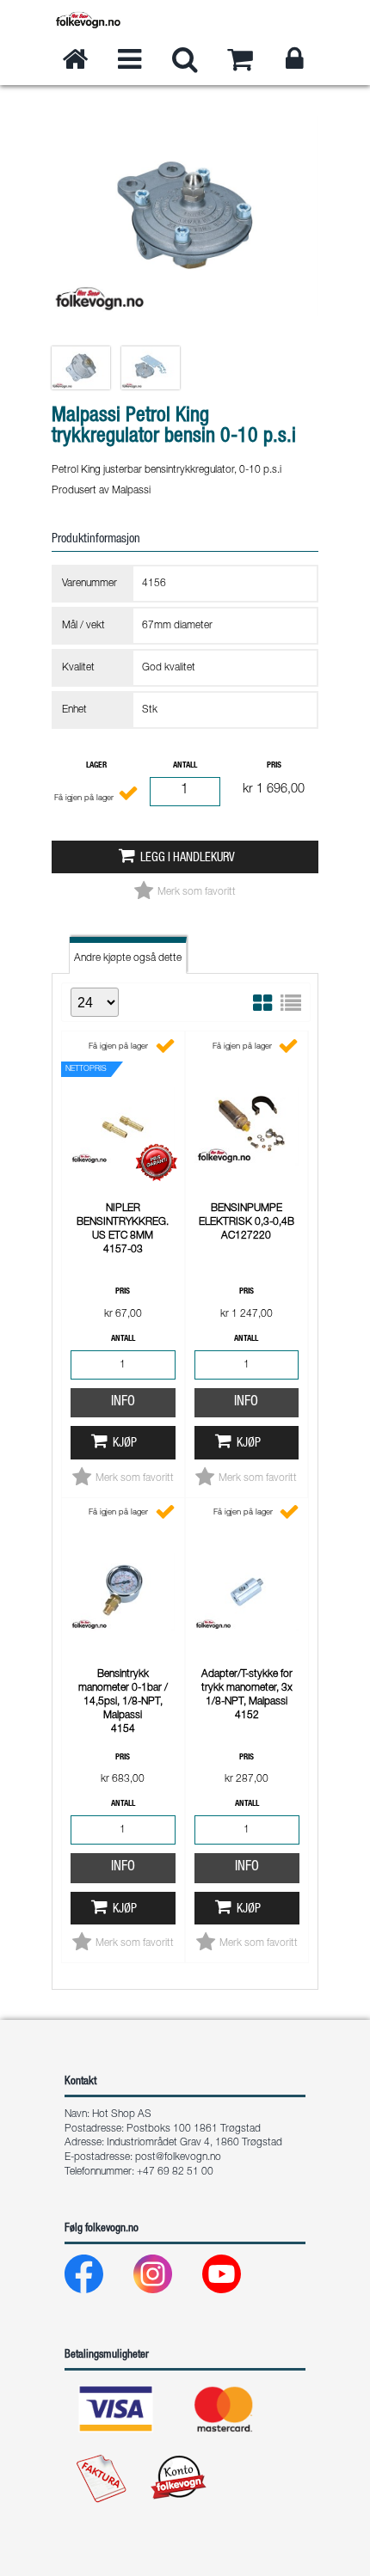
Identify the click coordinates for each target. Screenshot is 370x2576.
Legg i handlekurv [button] (188, 859)
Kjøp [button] (125, 1444)
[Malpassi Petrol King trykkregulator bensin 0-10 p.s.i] (185, 331)
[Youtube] (235, 2278)
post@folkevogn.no (178, 2157)
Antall (185, 766)
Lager (96, 766)
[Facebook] (98, 2278)
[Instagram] (166, 2278)
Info (123, 1403)
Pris (274, 766)
